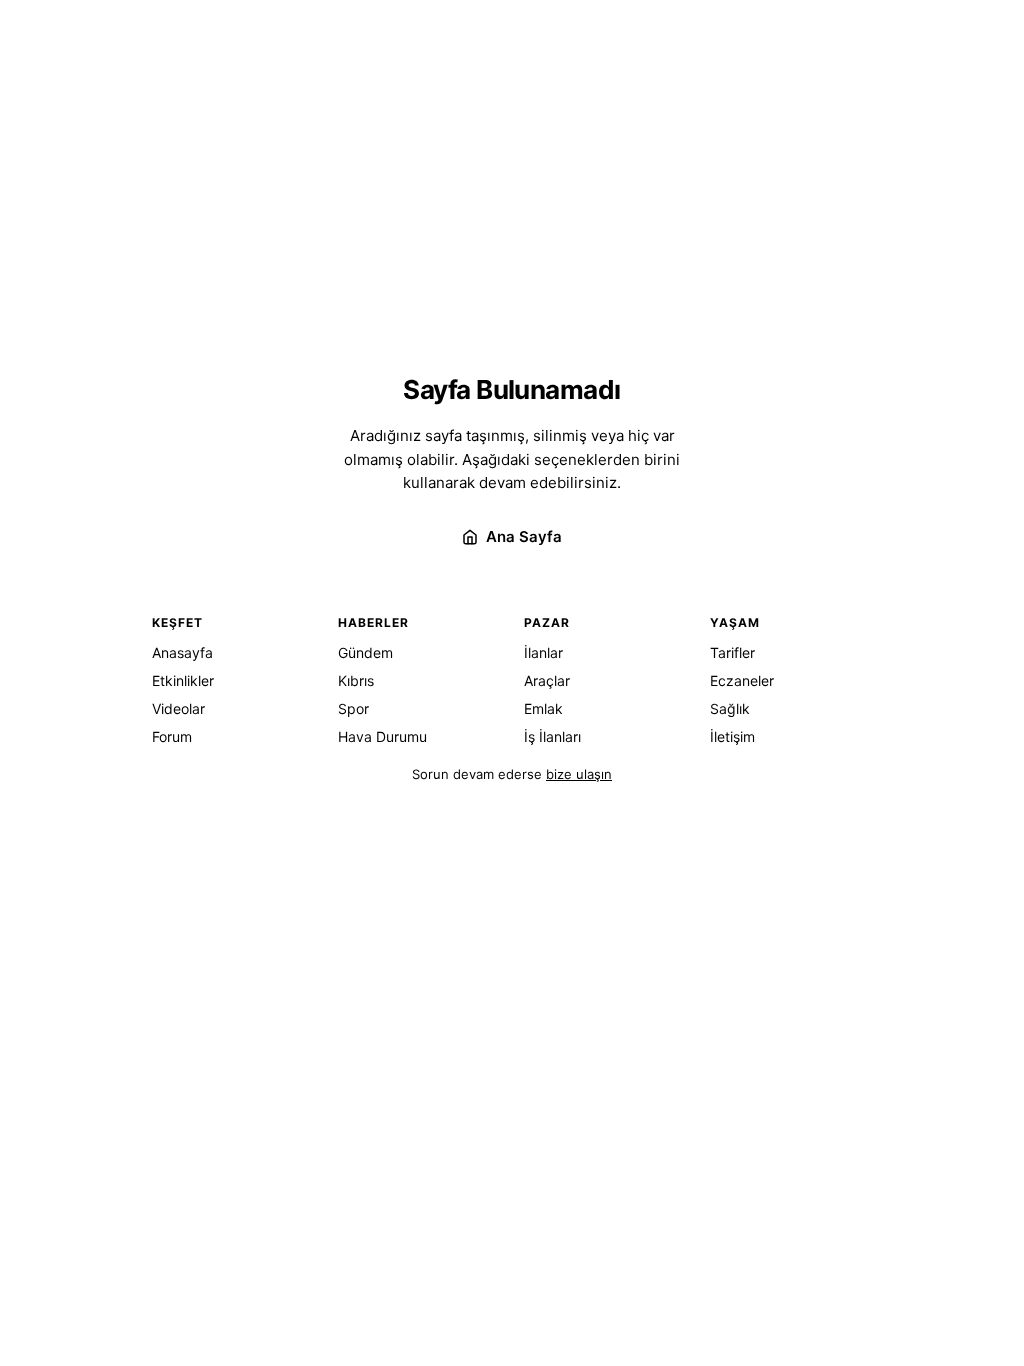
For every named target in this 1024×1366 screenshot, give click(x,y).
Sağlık (730, 708)
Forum (172, 736)
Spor (353, 708)
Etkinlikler (183, 680)
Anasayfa (182, 652)
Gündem (365, 652)
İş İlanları (552, 736)
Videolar (178, 708)
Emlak (543, 708)
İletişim (732, 736)
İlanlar (543, 652)
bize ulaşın (579, 774)
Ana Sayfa (524, 536)
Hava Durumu (382, 736)
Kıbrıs (356, 680)
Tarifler (732, 652)
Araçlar (547, 680)
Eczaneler (742, 680)
